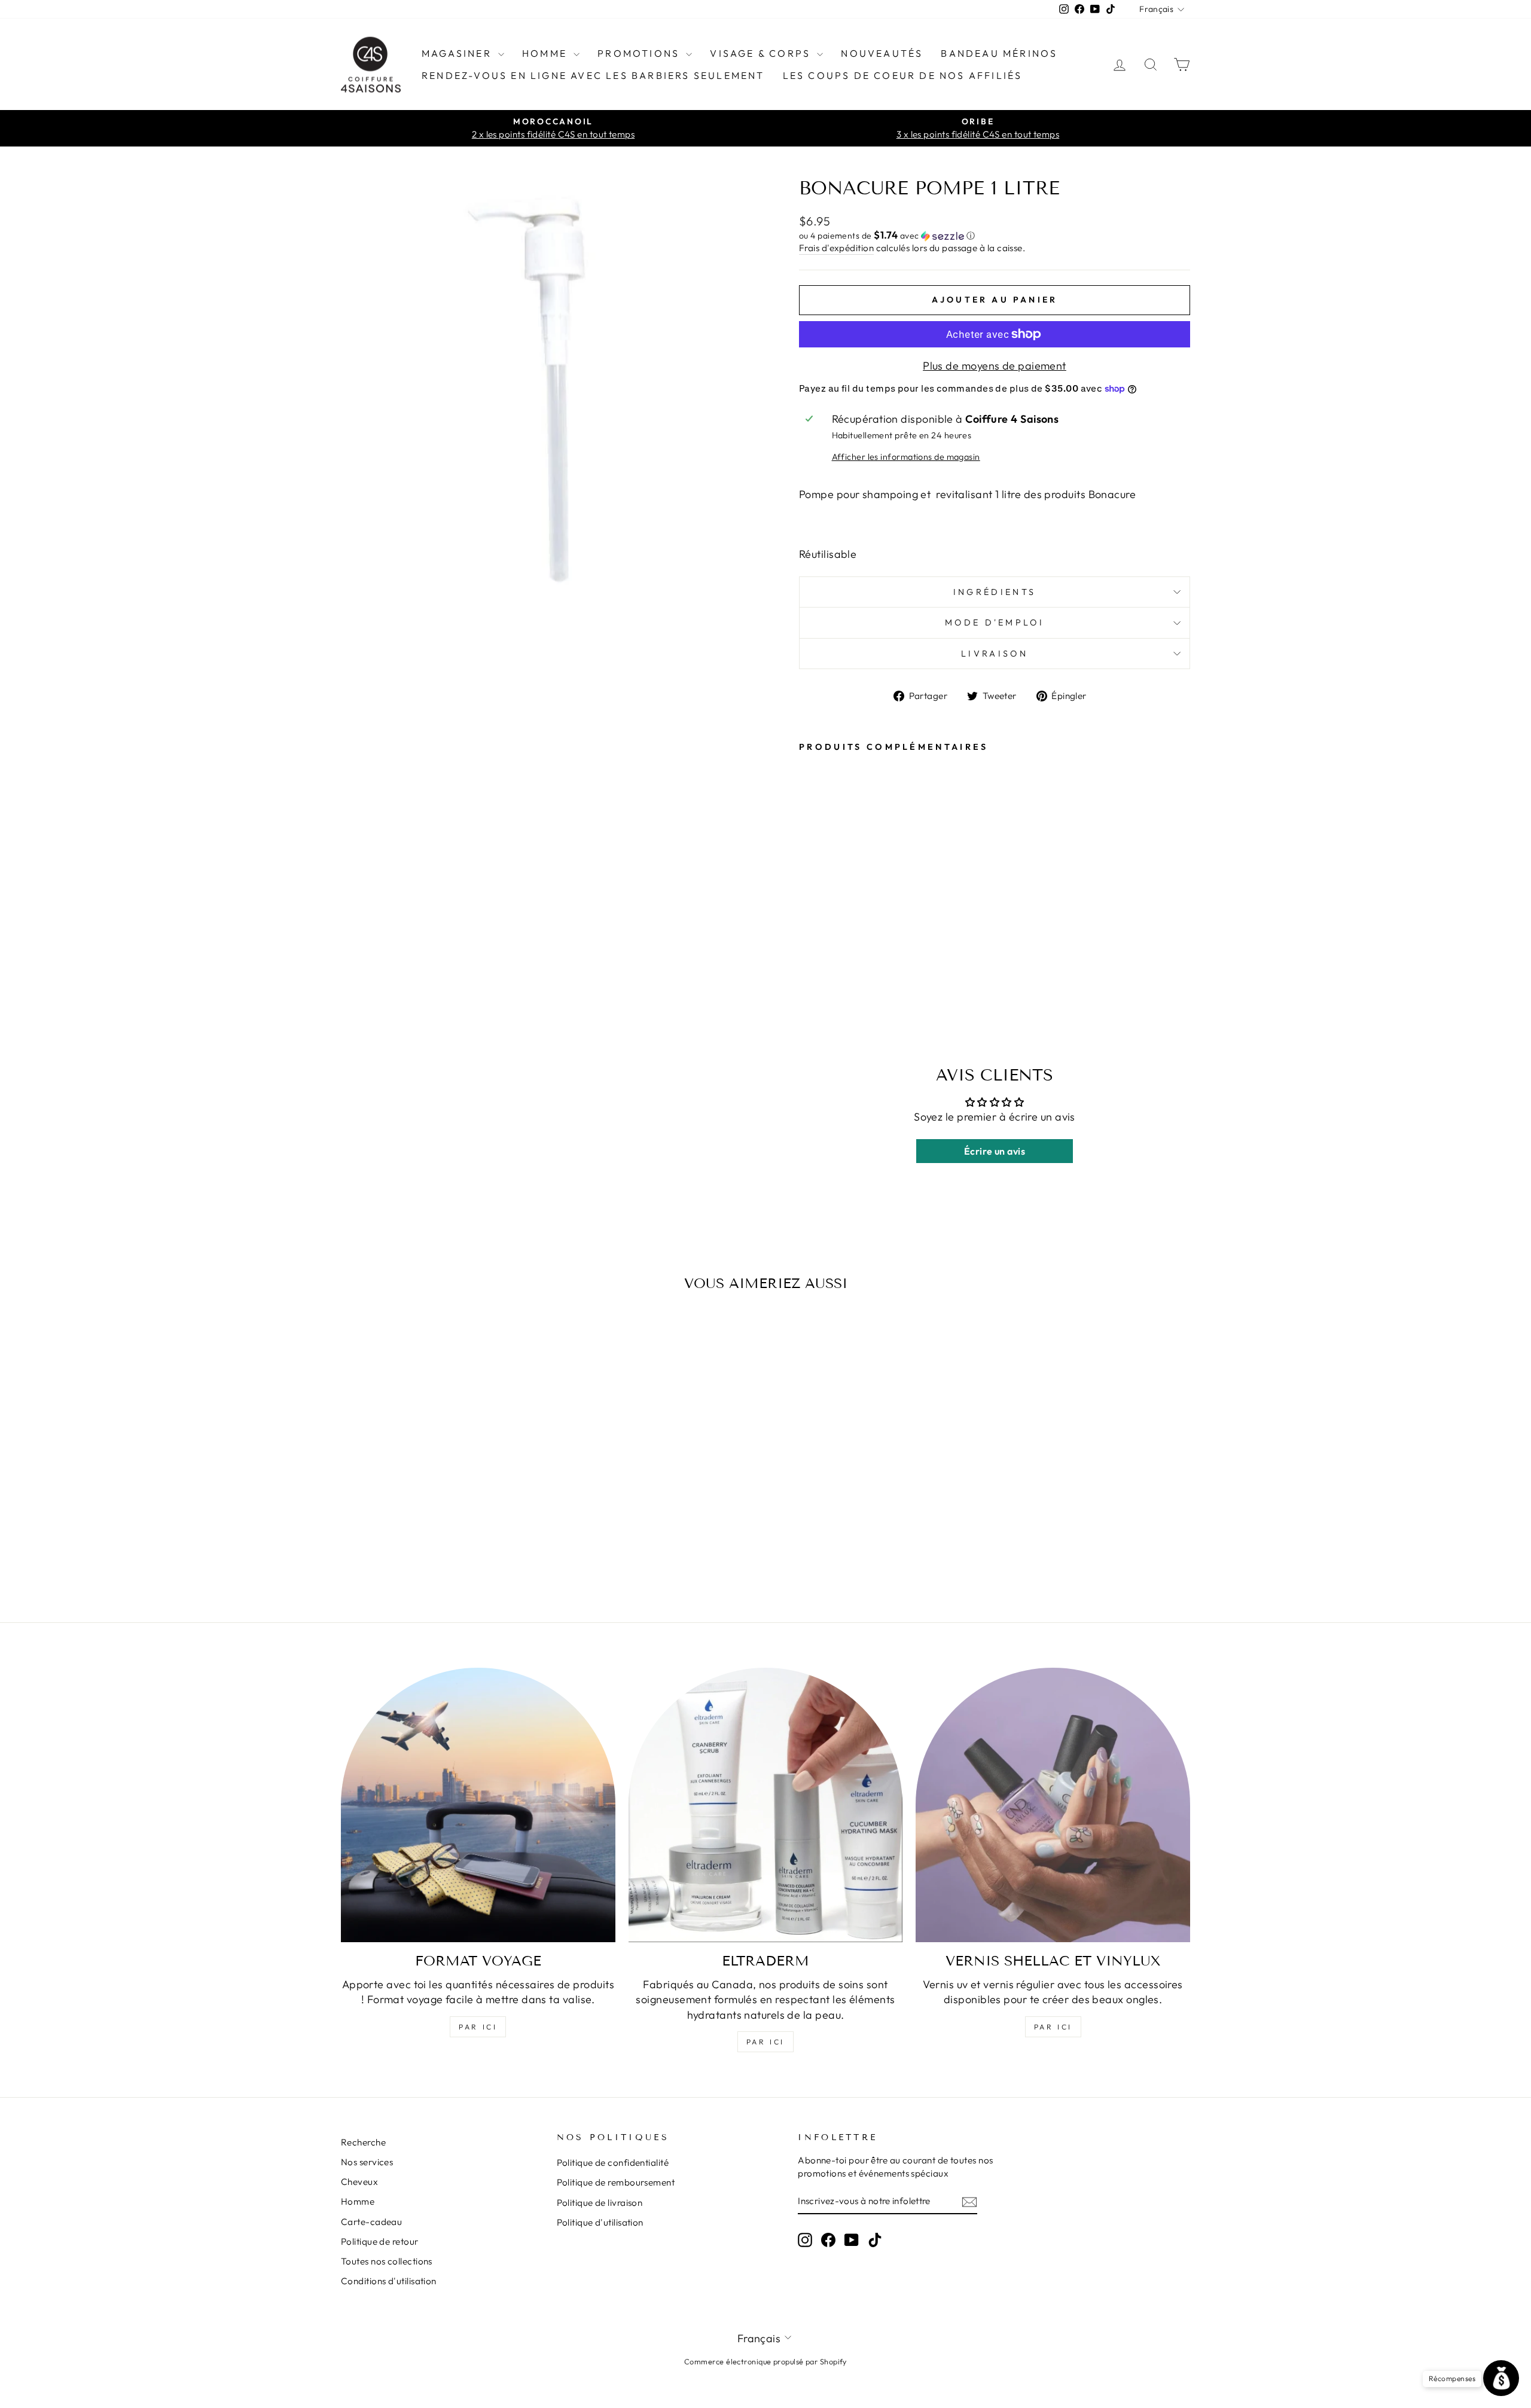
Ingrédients (995, 592)
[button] (995, 236)
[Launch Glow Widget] (1501, 2378)
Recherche (363, 2142)
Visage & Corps (762, 53)
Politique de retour (380, 2241)
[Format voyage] (478, 1805)
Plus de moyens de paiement (995, 366)
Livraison (995, 654)
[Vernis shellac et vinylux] (1053, 1805)
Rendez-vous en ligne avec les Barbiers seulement (593, 75)
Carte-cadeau (371, 2222)
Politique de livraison (600, 2203)
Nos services (367, 2162)
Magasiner (458, 53)
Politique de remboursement (616, 2182)
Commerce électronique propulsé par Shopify (765, 2361)
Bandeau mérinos (999, 53)
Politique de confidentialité (613, 2163)
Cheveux (359, 2182)
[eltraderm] (766, 1805)
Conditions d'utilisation (389, 2281)
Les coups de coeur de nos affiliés (903, 75)
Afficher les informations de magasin (906, 457)
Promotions (640, 53)
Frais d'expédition (836, 248)
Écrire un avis (995, 1151)
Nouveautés (882, 53)
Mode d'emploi (995, 622)
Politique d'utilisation (600, 2222)
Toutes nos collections (387, 2261)
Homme (546, 53)
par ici (478, 2027)
